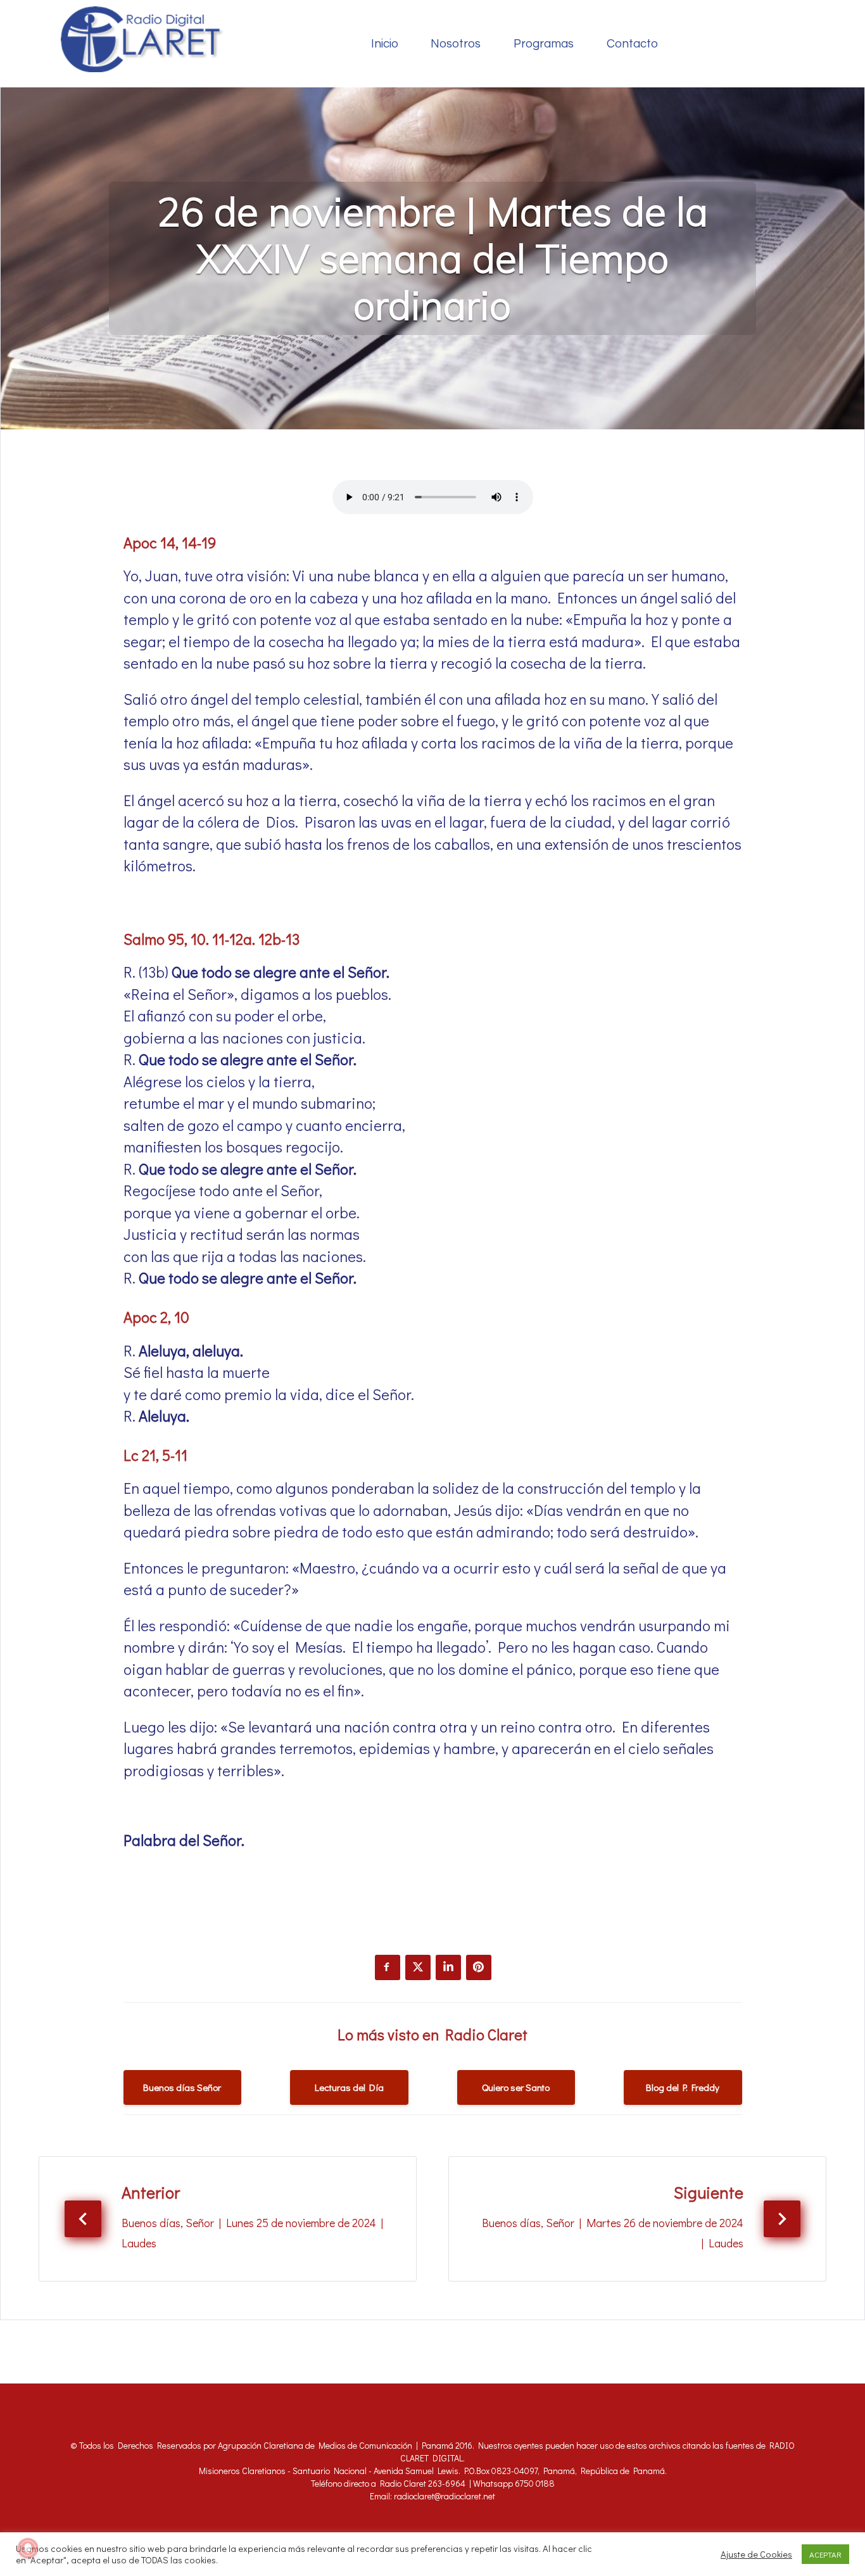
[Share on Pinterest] (479, 1967)
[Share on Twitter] (418, 1967)
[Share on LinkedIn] (448, 1967)
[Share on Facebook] (388, 1967)
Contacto (632, 44)
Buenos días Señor (182, 2087)
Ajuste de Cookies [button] (756, 2554)
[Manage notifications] (28, 2548)
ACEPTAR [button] (825, 2554)
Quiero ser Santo (516, 2087)
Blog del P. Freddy (683, 2087)
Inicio (385, 44)
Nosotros (456, 44)
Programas (544, 44)
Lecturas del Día (349, 2087)
